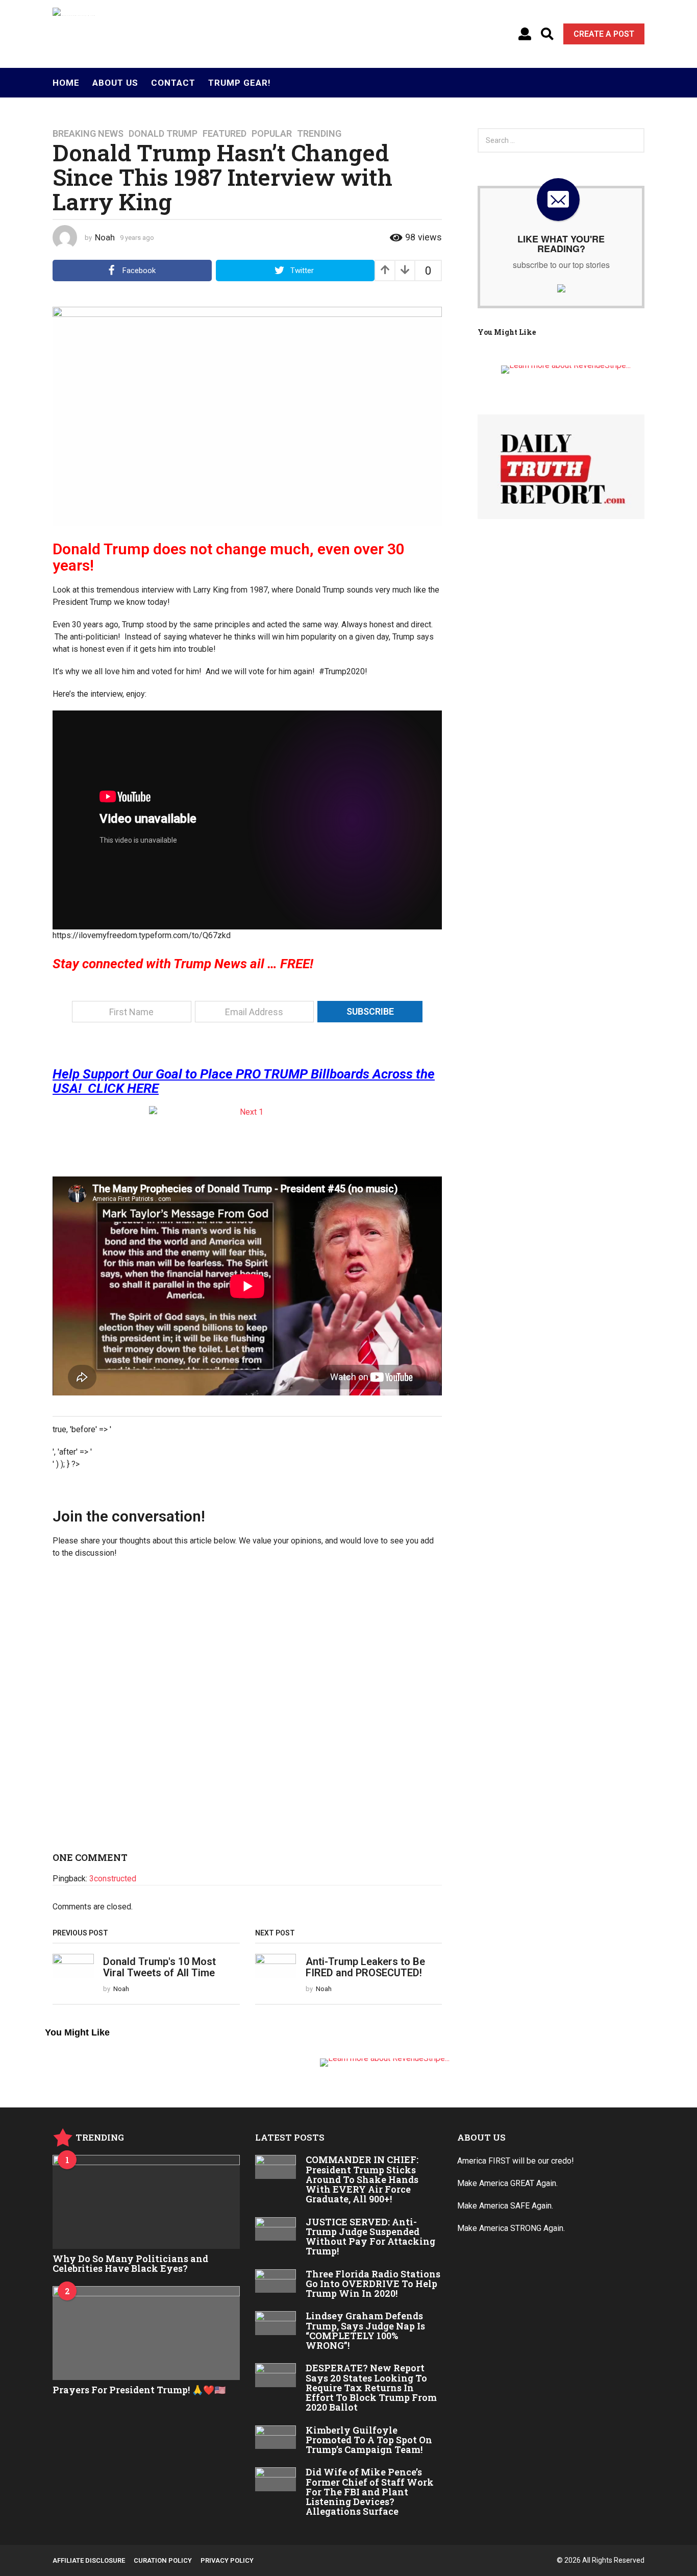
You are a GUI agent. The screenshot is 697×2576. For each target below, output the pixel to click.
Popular (272, 134)
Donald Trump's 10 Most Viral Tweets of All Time (159, 1967)
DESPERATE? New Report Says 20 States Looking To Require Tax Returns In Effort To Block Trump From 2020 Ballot (371, 2387)
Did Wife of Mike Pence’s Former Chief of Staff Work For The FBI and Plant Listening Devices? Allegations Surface (370, 2492)
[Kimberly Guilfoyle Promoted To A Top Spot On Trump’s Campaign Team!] (276, 2437)
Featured (225, 134)
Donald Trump (163, 134)
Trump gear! (240, 83)
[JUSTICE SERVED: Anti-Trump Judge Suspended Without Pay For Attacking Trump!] (276, 2229)
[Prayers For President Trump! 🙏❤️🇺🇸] (146, 2333)
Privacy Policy (227, 2560)
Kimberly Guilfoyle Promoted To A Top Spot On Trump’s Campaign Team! (369, 2440)
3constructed (113, 1879)
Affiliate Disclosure (89, 2560)
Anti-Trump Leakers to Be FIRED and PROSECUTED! (365, 1967)
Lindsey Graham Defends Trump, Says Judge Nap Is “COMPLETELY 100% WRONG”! (365, 2330)
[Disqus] (247, 1709)
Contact (173, 83)
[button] (525, 34)
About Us (115, 83)
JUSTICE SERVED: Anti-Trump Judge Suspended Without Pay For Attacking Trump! (370, 2237)
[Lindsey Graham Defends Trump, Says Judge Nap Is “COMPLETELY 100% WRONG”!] (276, 2323)
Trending (319, 134)
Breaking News (88, 134)
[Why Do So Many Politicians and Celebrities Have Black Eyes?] (146, 2202)
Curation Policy (163, 2560)
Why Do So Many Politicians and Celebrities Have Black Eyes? (130, 2263)
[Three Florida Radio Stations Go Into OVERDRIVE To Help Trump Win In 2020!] (276, 2281)
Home (66, 83)
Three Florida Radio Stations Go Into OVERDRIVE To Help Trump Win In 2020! (373, 2284)
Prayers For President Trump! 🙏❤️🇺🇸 (139, 2390)
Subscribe (370, 1011)
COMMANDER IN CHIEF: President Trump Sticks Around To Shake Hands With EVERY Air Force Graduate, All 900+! (362, 2179)
